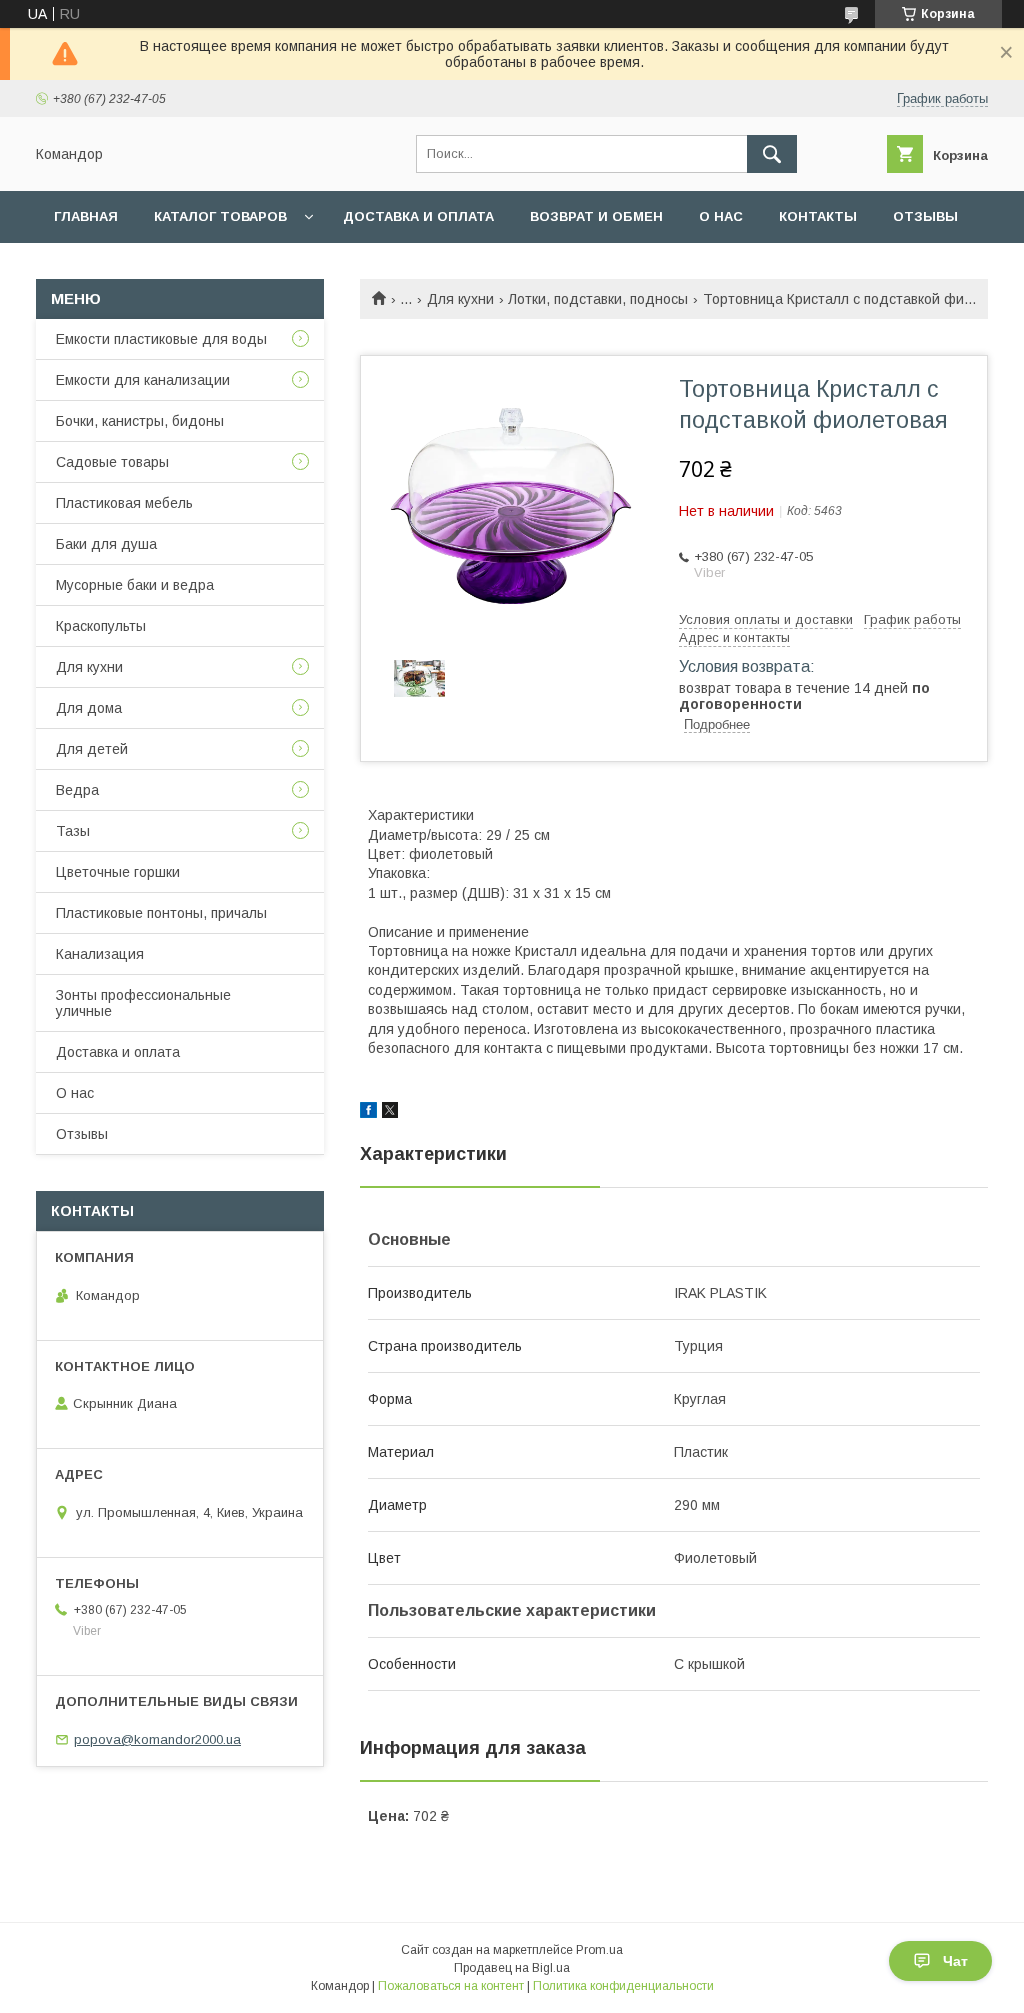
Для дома (89, 708)
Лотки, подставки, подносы (598, 299)
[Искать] (772, 154)
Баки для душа (106, 544)
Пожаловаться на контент (451, 1986)
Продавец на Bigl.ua (512, 1968)
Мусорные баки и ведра (135, 585)
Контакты (818, 216)
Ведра (77, 790)
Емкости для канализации (143, 380)
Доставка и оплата (418, 216)
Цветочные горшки (118, 872)
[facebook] (368, 1113)
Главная (86, 216)
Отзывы (925, 216)
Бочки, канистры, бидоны (140, 421)
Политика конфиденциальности (623, 1986)
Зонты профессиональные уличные (143, 1003)
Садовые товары (112, 462)
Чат (955, 1961)
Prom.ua (599, 1950)
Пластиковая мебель (124, 503)
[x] (390, 1113)
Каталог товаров (220, 216)
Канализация (100, 954)
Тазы (73, 831)
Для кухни (460, 299)
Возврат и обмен (596, 216)
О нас (721, 216)
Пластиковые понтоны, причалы (161, 913)
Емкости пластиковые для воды (161, 339)
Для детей (92, 749)
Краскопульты (101, 626)
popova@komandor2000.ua (157, 1739)
